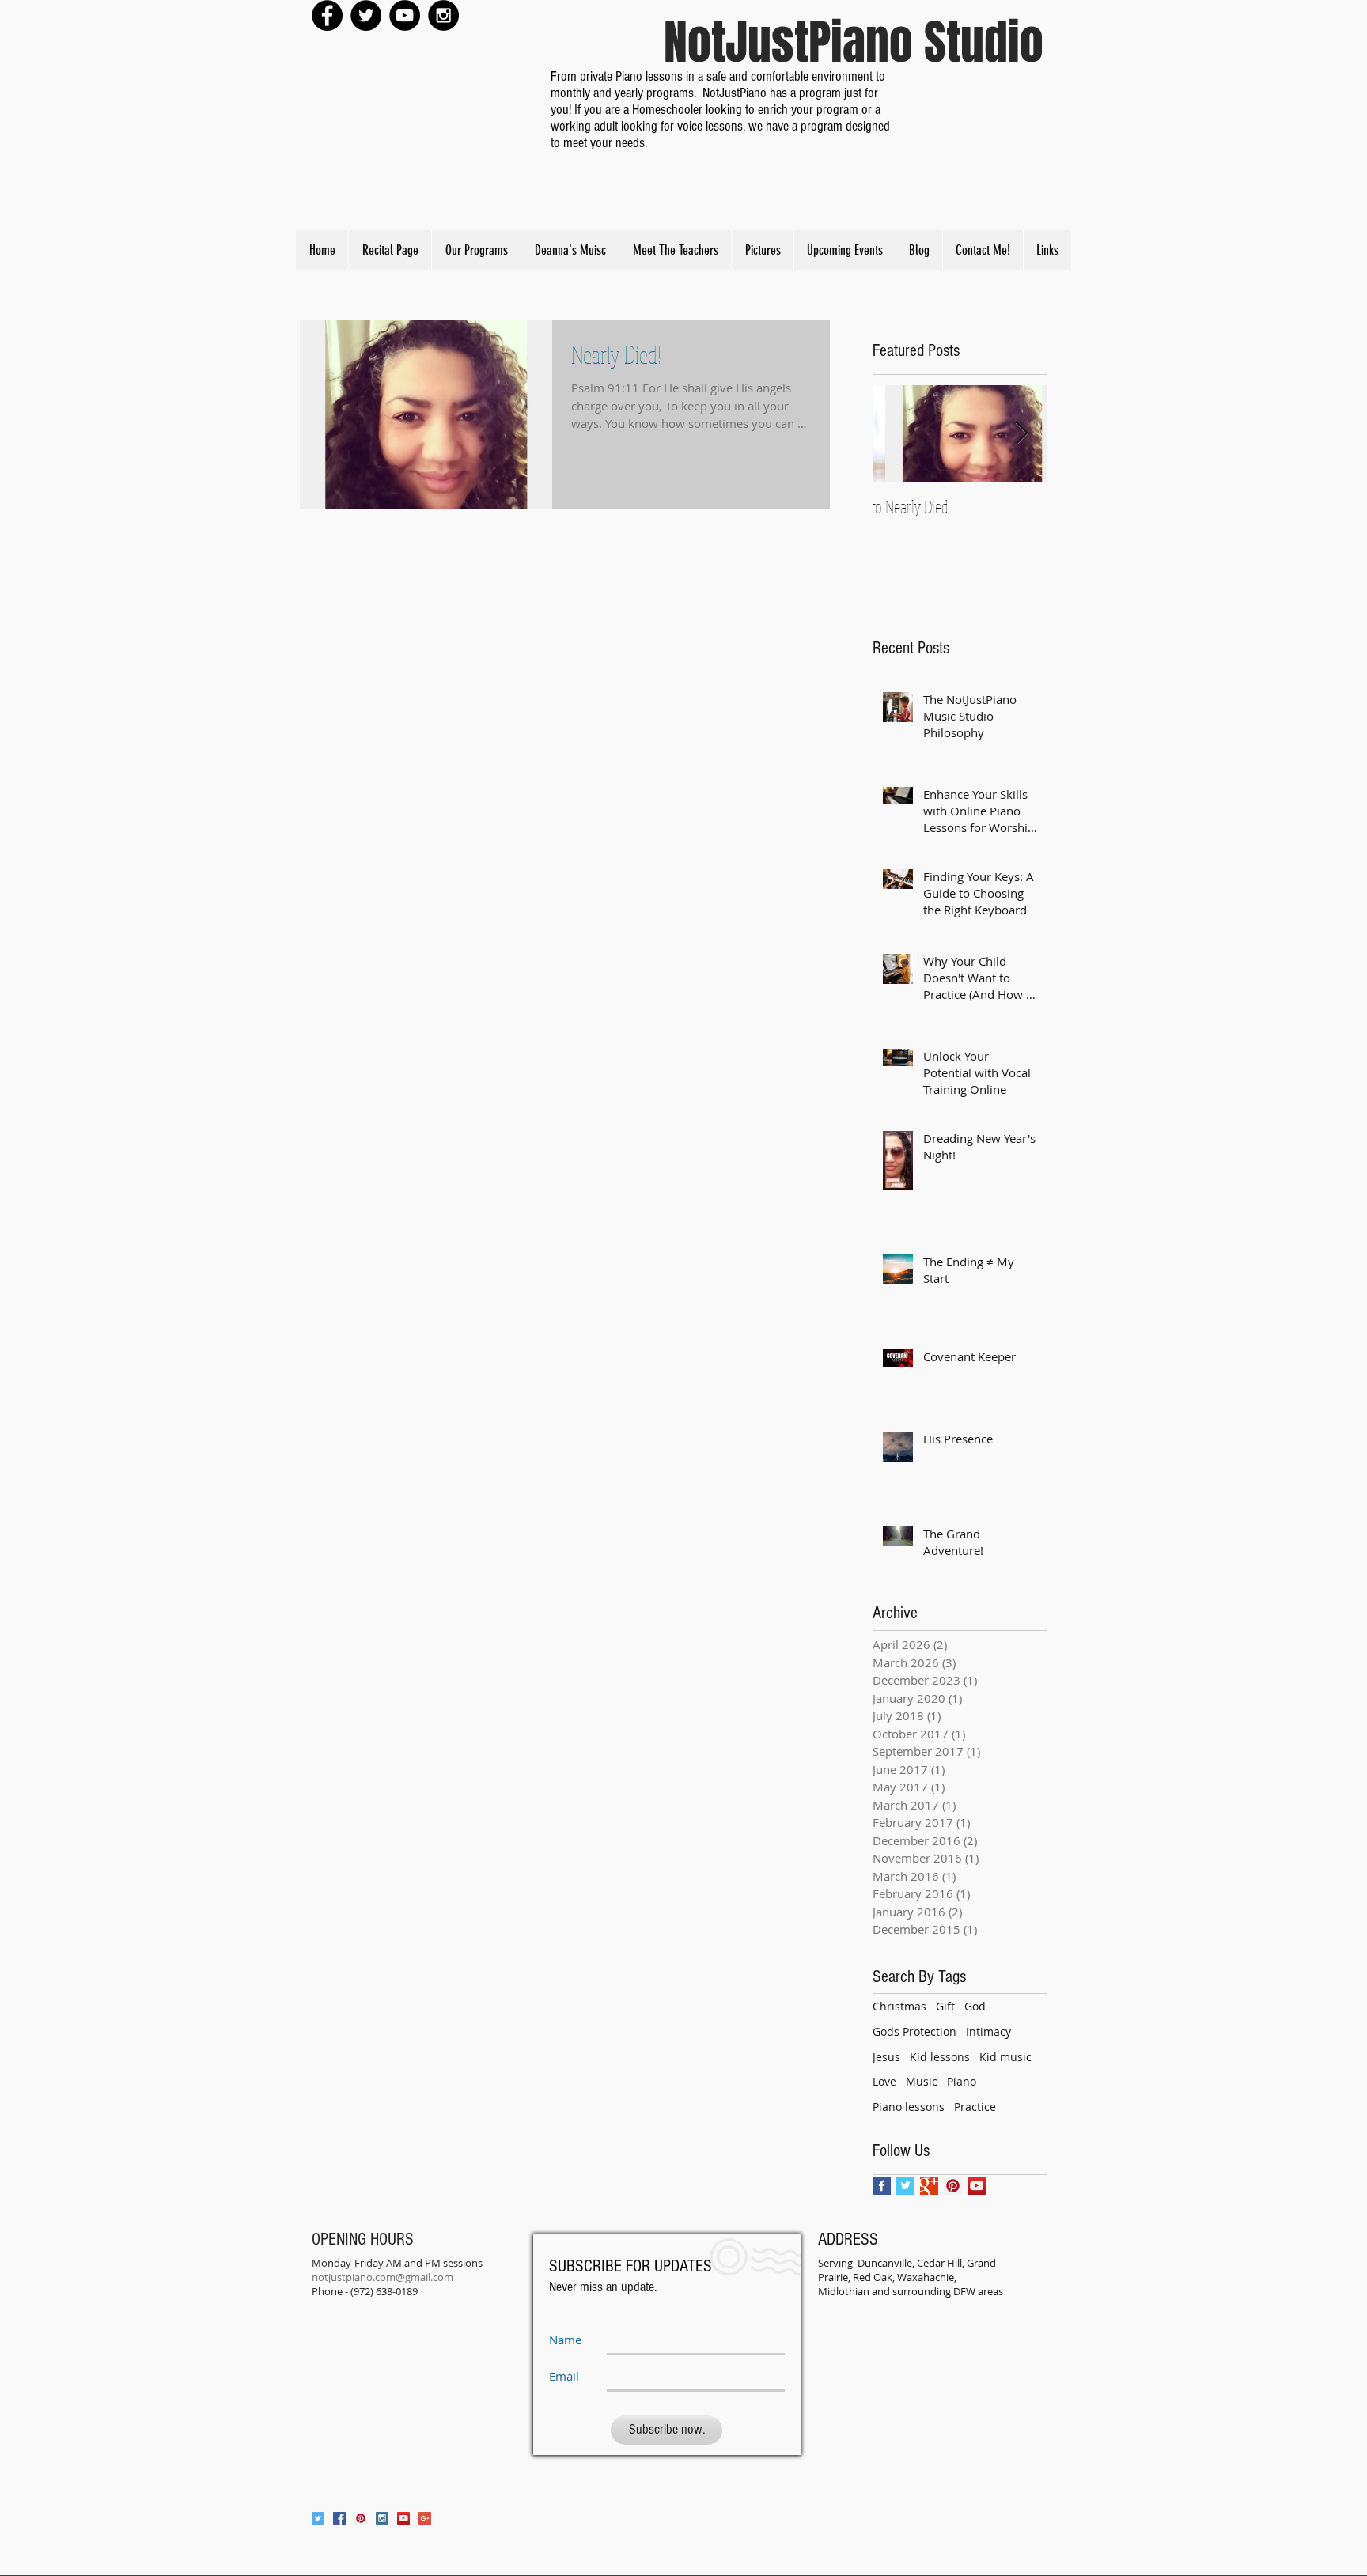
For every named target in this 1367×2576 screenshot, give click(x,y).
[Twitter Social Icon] (318, 2518)
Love (884, 2081)
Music (922, 2081)
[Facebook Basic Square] (882, 2186)
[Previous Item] (898, 434)
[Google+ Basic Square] (929, 2186)
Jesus (886, 2057)
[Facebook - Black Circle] (327, 15)
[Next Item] (1021, 434)
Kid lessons (940, 2057)
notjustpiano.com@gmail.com (382, 2277)
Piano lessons (909, 2107)
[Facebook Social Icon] (339, 2518)
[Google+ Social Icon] (425, 2518)
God (975, 2006)
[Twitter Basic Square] (905, 2186)
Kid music (1005, 2057)
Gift (945, 2006)
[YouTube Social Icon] (977, 2186)
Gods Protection (914, 2031)
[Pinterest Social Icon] (953, 2186)
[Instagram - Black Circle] (443, 15)
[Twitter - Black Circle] (366, 15)
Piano (962, 2081)
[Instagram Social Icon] (382, 2518)
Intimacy (988, 2031)
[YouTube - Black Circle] (405, 15)
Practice (975, 2107)
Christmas (899, 2006)
